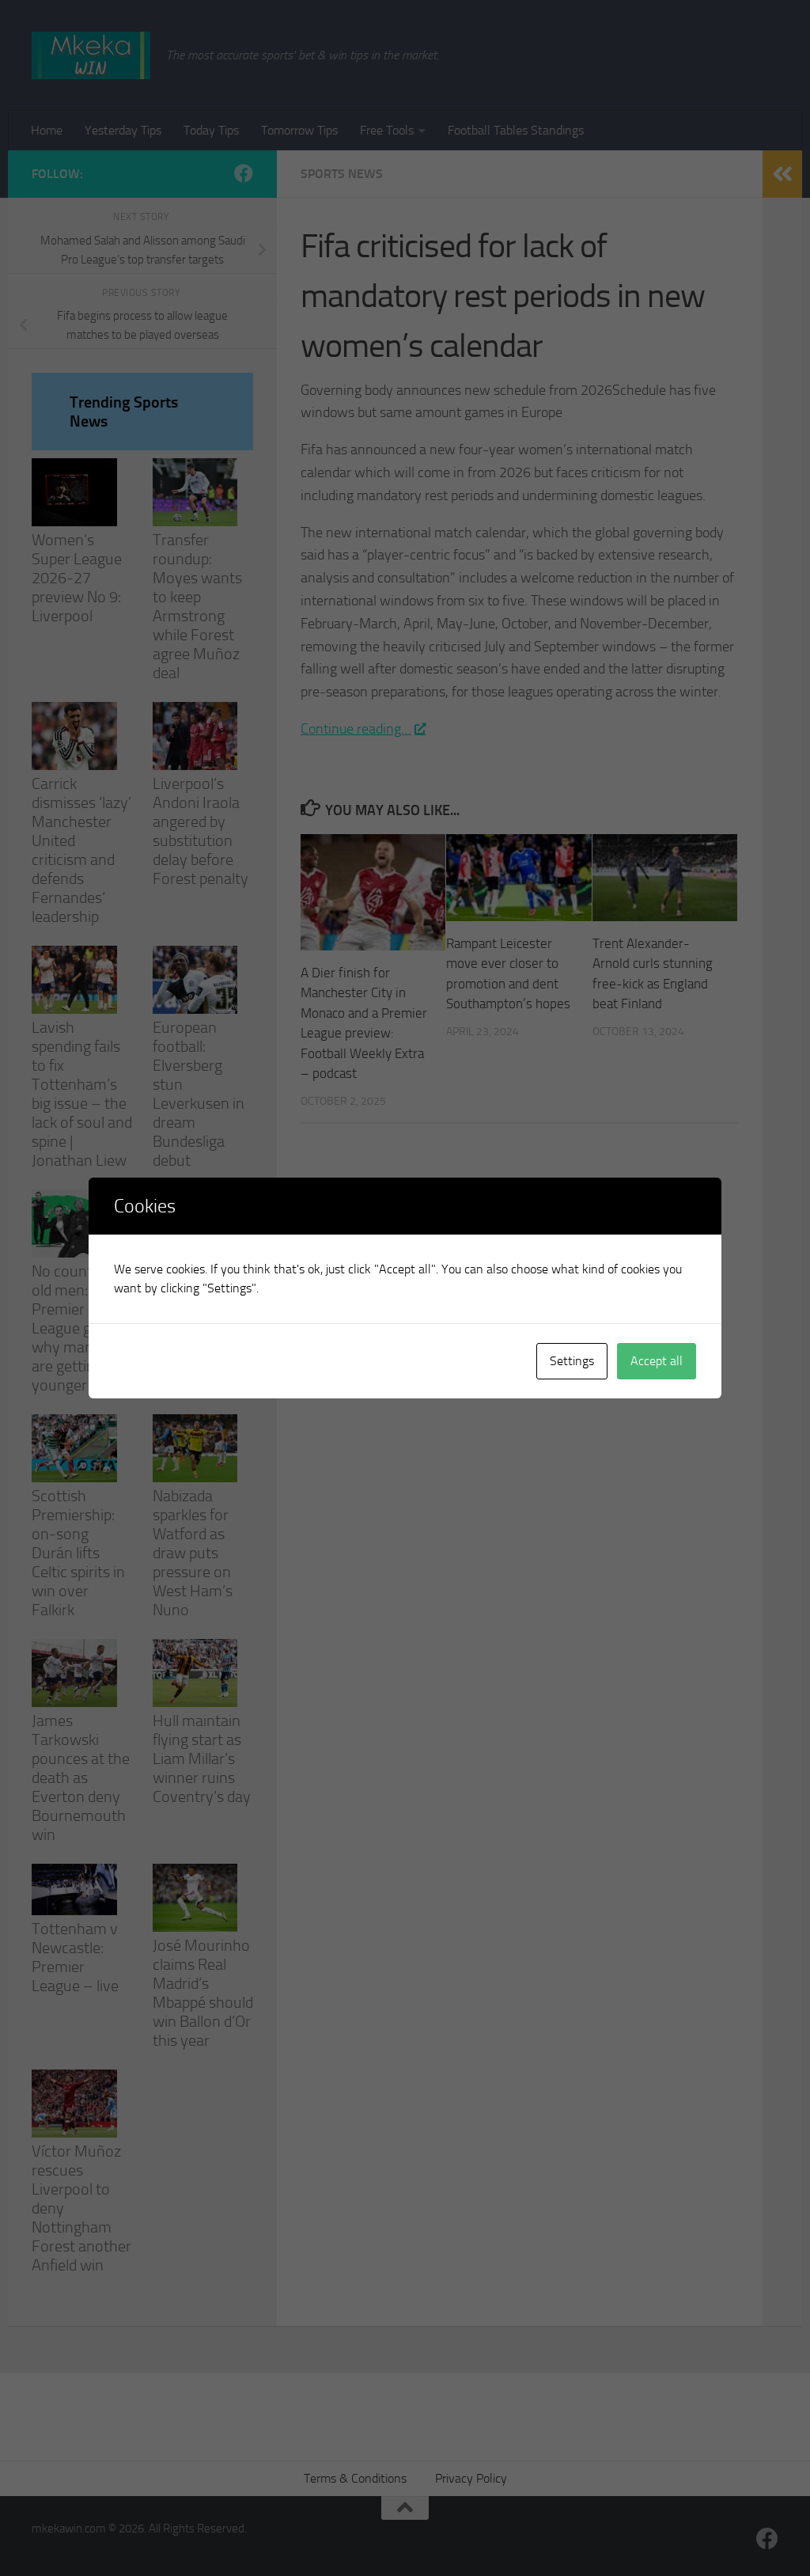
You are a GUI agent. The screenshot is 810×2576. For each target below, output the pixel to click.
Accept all (657, 1361)
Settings (572, 1361)
